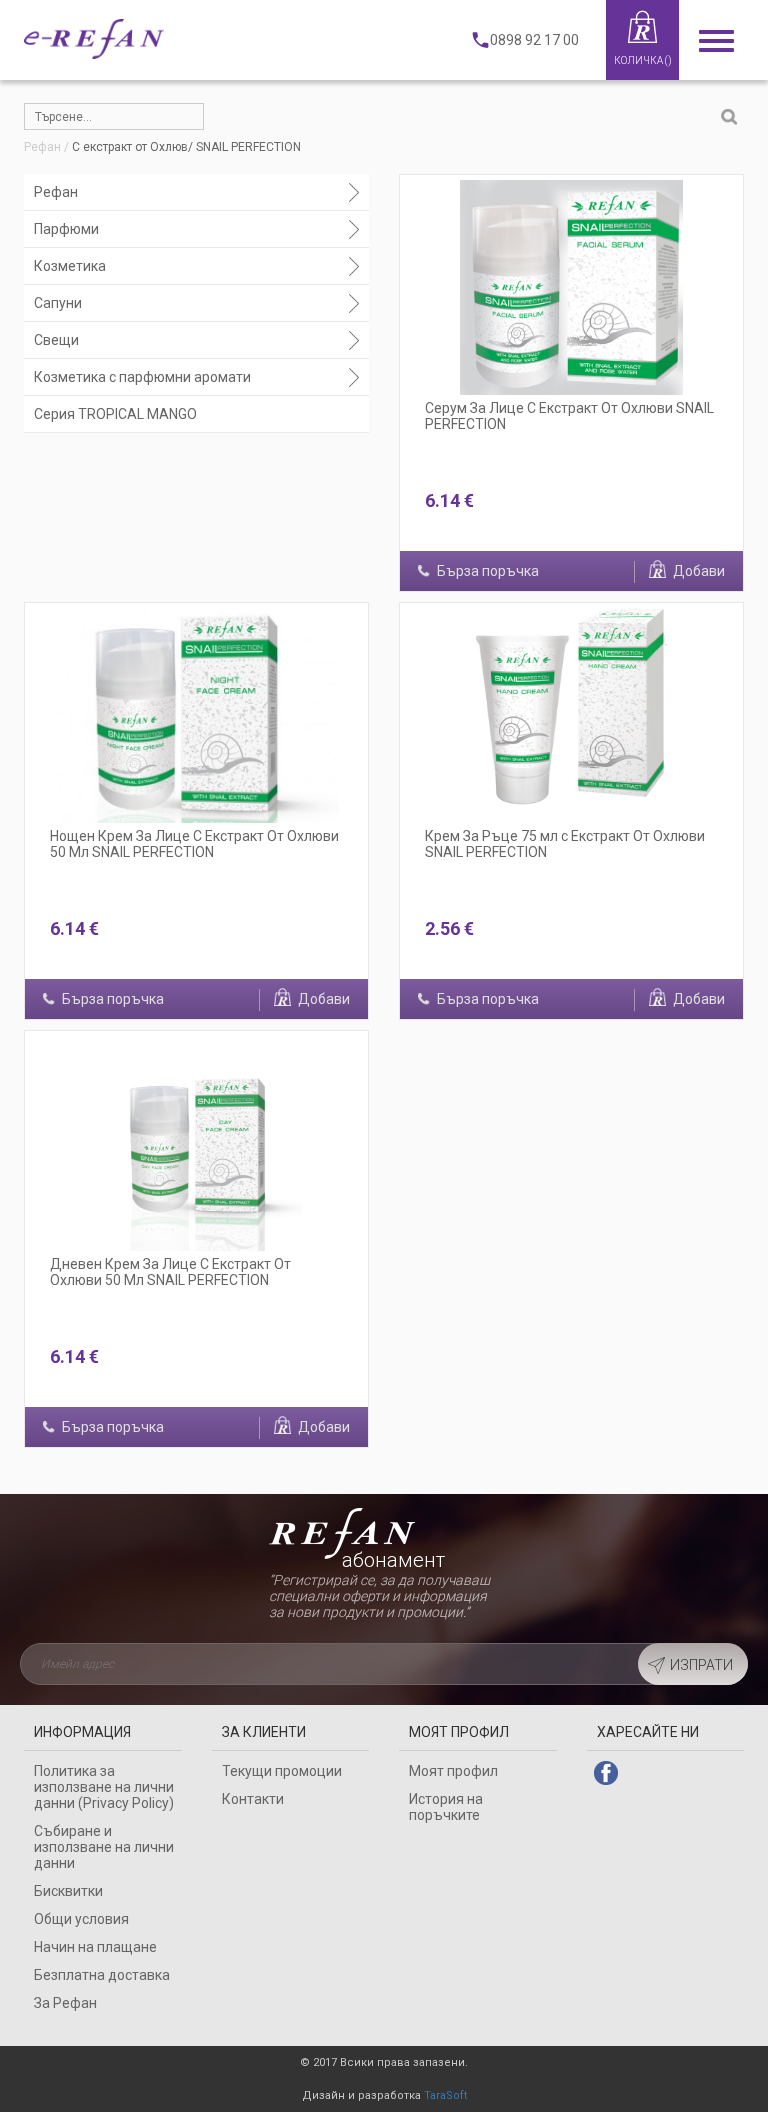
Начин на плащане (95, 1947)
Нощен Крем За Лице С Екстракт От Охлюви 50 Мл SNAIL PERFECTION (194, 844)
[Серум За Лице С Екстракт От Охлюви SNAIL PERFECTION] (571, 287)
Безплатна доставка (102, 1975)
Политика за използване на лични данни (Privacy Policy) (104, 1787)
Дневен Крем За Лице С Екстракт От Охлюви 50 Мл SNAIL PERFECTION (170, 1272)
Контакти (253, 1799)
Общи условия (81, 1919)
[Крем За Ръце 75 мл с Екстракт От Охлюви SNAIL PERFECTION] (571, 715)
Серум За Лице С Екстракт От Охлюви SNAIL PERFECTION (569, 416)
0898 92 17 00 (534, 40)
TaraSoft (445, 2095)
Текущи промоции (282, 1771)
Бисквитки (68, 1891)
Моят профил (453, 1771)
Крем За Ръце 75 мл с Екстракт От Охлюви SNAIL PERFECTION (565, 844)
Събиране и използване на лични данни (104, 1847)
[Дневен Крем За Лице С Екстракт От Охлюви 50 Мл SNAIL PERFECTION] (196, 1143)
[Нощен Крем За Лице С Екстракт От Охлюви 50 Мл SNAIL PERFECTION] (196, 715)
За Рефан (65, 2003)
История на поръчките (446, 1807)
